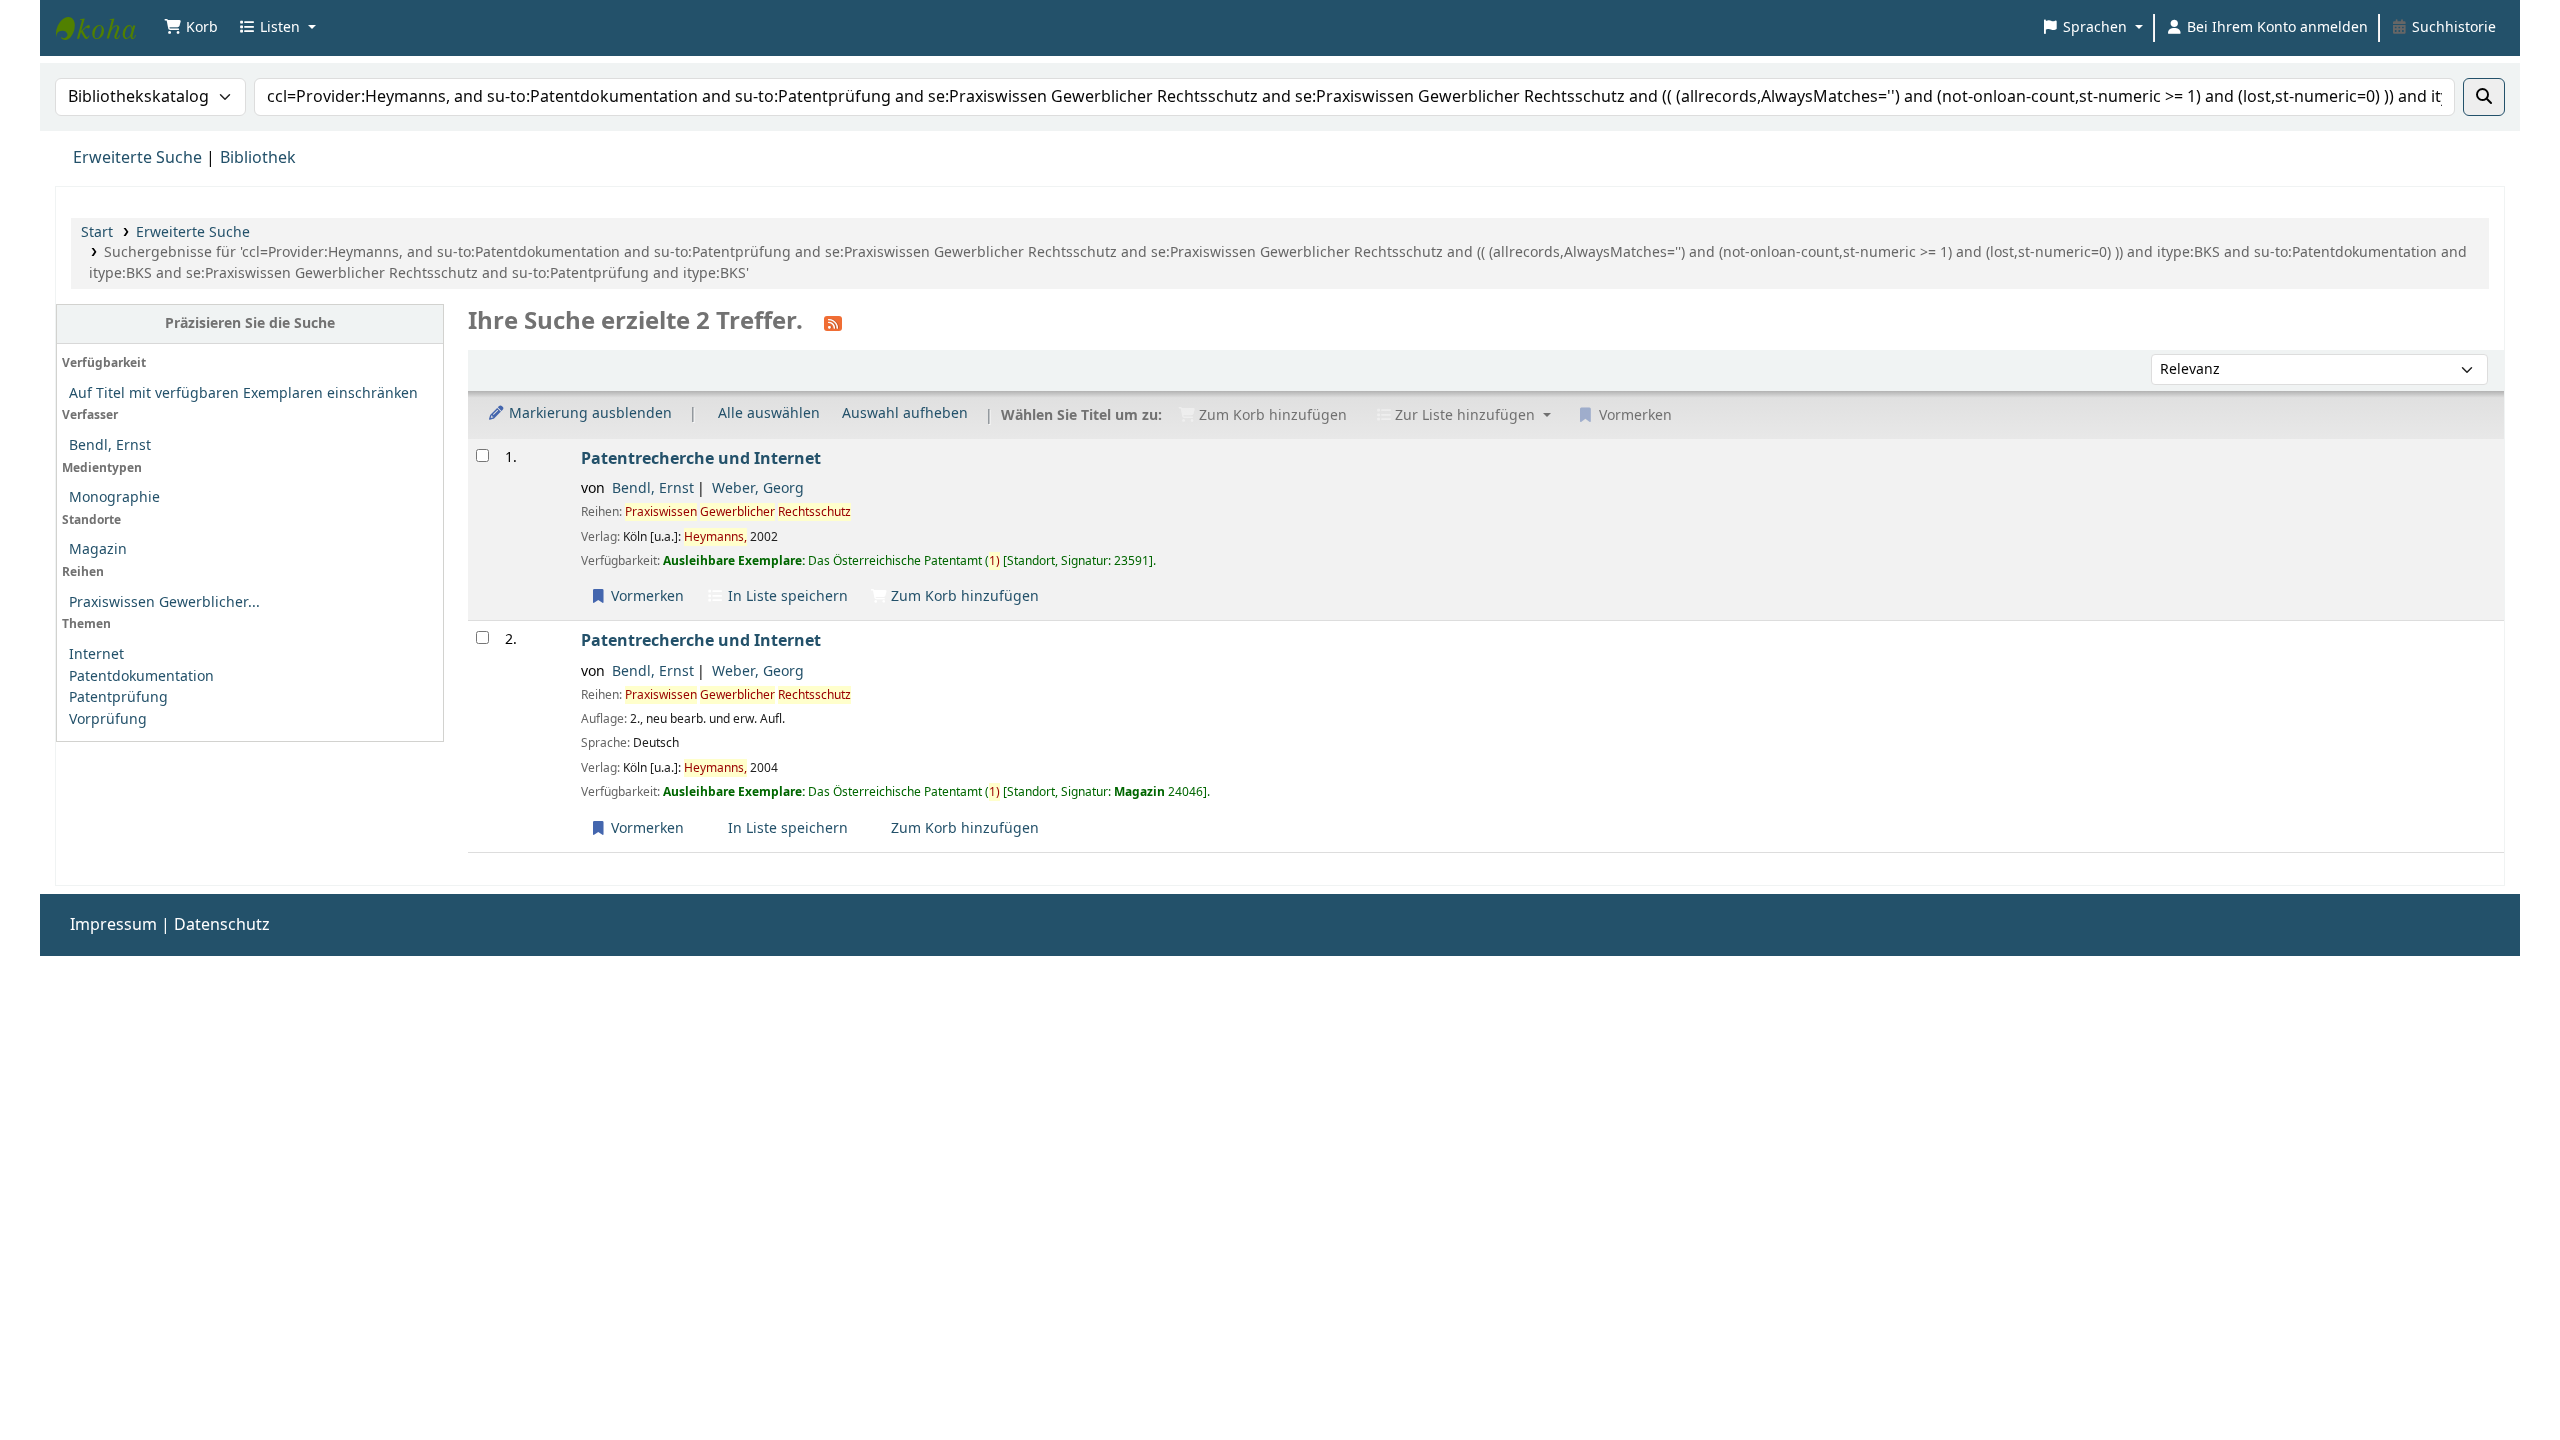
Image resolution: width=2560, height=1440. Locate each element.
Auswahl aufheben (905, 413)
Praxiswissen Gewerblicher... (164, 602)
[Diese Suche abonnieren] (833, 323)
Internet (96, 654)
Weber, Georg (758, 488)
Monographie (114, 497)
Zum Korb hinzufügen (963, 596)
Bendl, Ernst (110, 445)
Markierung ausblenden (588, 413)
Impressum (113, 925)
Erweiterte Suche (137, 158)
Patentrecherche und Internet (701, 458)
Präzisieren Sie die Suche (250, 323)
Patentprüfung (118, 697)
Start (97, 232)
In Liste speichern (786, 596)
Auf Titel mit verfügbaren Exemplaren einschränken (243, 393)
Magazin (98, 549)
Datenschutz (222, 925)
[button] (191, 28)
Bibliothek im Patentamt (106, 28)
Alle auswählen (769, 413)
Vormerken (645, 596)
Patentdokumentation (141, 676)
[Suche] (2484, 97)
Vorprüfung (108, 719)
